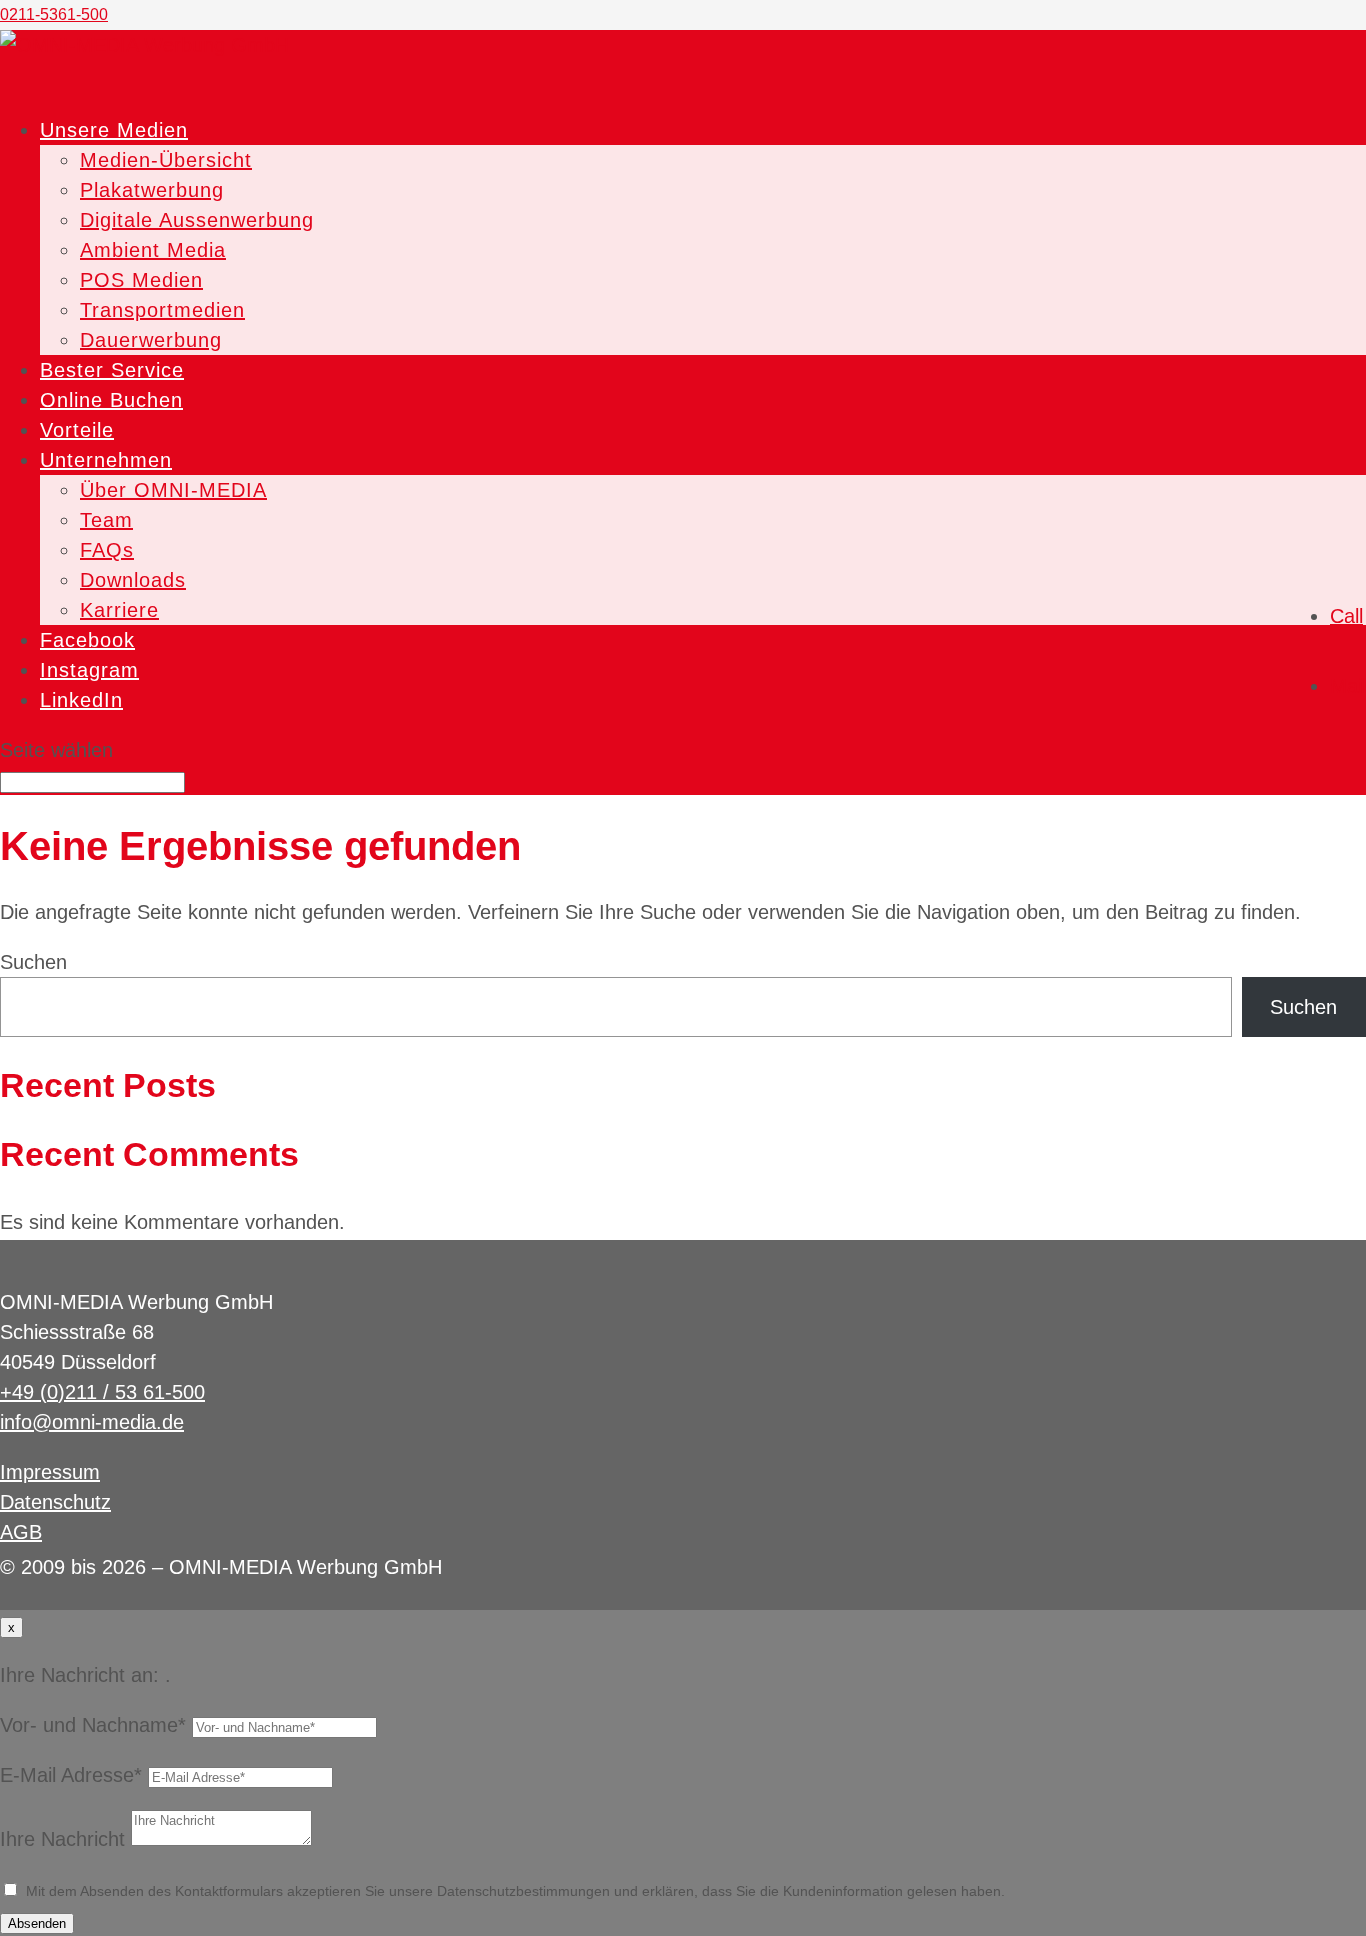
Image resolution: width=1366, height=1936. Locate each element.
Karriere (119, 610)
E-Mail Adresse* (71, 1775)
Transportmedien (162, 310)
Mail (1348, 686)
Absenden (37, 1923)
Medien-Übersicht (166, 160)
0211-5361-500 (54, 14)
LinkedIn (81, 700)
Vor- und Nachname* (93, 1725)
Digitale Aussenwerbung (197, 220)
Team (106, 520)
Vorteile (77, 430)
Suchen (33, 962)
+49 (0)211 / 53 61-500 (102, 1392)
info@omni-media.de (92, 1422)
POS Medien (141, 280)
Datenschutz (55, 1502)
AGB (21, 1532)
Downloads (133, 580)
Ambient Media (153, 250)
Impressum (50, 1472)
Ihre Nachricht (62, 1839)
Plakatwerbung (152, 190)
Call (1346, 616)
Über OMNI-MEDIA (173, 490)
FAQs (107, 550)
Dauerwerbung (151, 340)
